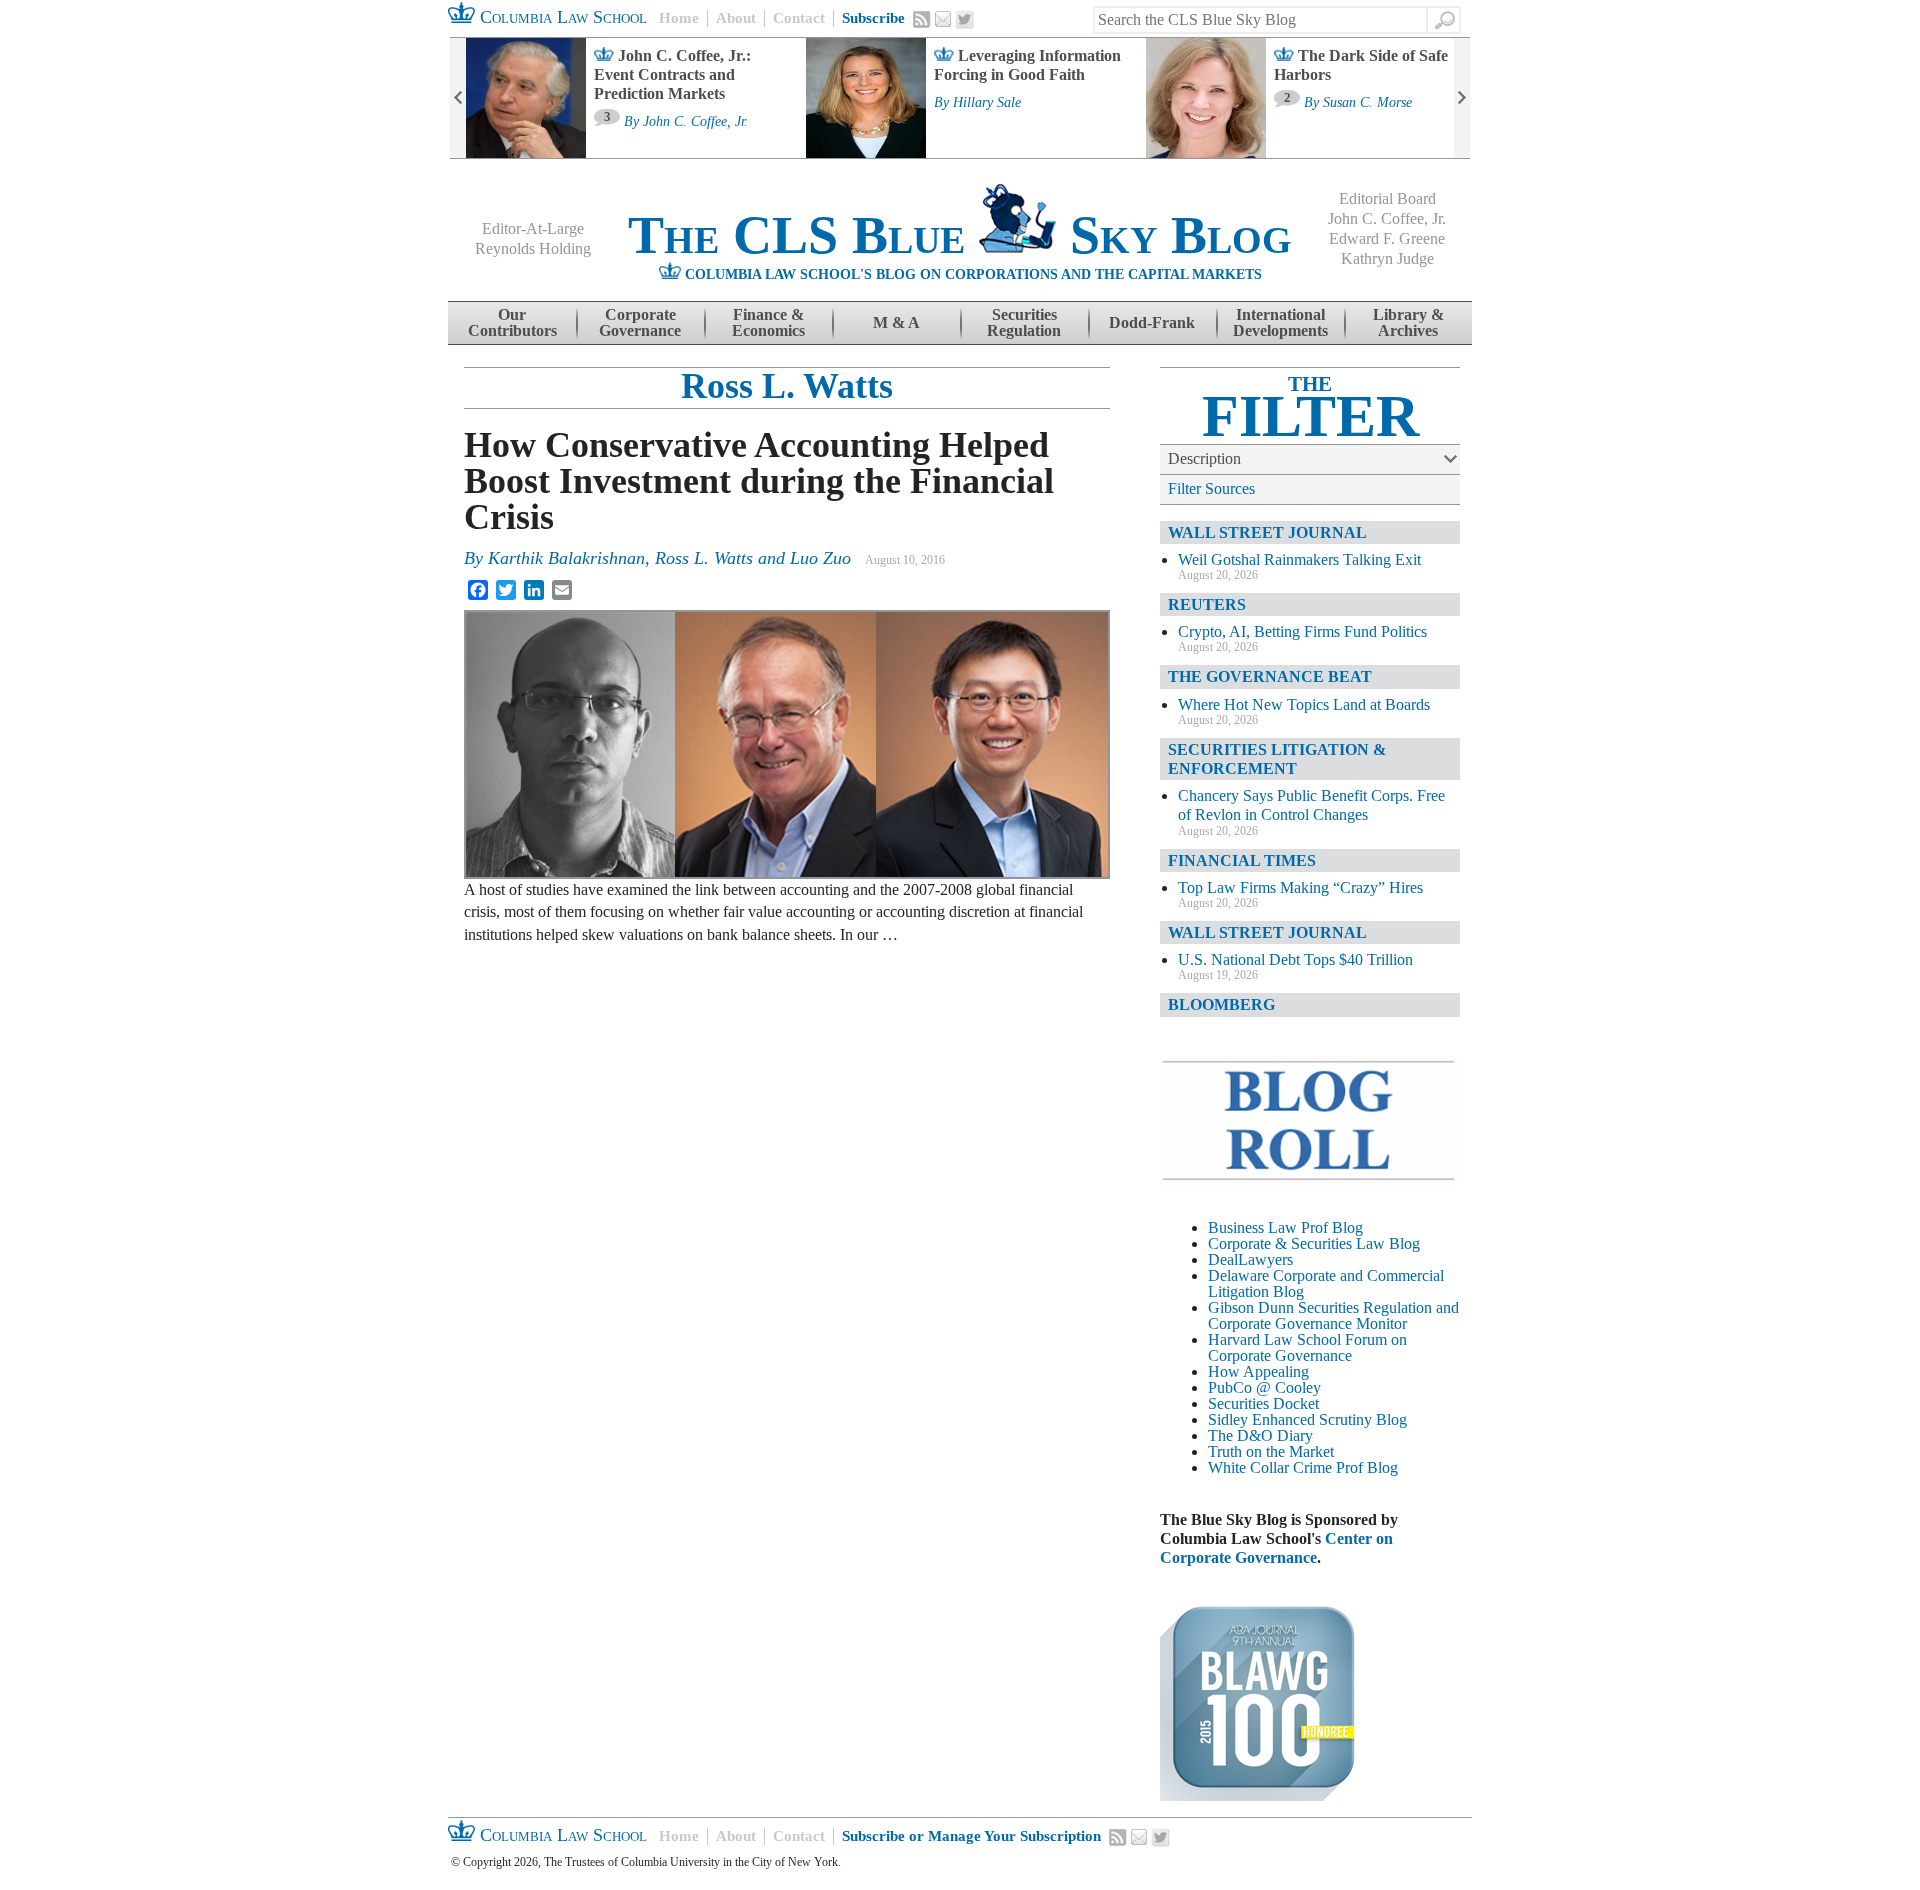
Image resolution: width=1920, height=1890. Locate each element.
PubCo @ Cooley (1264, 1387)
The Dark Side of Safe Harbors (1361, 65)
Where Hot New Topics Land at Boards (1304, 704)
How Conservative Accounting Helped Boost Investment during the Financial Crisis (759, 481)
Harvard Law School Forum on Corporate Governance (1307, 1347)
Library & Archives (1408, 322)
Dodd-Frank (1152, 322)
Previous (458, 98)
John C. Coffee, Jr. (695, 122)
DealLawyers (1250, 1259)
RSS (922, 19)
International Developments (1280, 322)
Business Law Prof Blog (1285, 1227)
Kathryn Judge (1387, 258)
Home (679, 18)
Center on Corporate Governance (1276, 1548)
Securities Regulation (1024, 322)
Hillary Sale (987, 103)
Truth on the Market (1271, 1451)
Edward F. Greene (1387, 238)
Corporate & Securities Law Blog (1314, 1243)
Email (943, 19)
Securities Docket (1263, 1403)
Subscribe (873, 18)
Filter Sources (1211, 488)
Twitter (965, 20)
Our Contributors (512, 322)
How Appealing (1258, 1371)
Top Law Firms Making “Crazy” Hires (1300, 887)
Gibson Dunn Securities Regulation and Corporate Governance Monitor (1333, 1315)
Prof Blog (1367, 1467)
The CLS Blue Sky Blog (960, 235)
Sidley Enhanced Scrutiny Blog (1307, 1419)
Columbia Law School (561, 17)
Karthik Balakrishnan (566, 558)
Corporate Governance (640, 322)
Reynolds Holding (533, 248)
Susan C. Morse (1367, 103)
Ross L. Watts (787, 386)
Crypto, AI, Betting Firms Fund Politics (1302, 631)
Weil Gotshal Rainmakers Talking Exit (1299, 559)
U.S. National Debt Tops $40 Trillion (1295, 959)
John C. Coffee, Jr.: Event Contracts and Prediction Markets (672, 74)
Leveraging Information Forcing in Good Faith (1027, 65)
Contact (799, 18)
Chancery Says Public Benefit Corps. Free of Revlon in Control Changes (1311, 805)
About (736, 18)
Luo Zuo (820, 558)
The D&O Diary (1260, 1435)
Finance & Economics (768, 322)
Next (1462, 98)
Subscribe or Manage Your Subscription (971, 1836)
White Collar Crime (1270, 1467)
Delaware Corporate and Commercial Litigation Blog (1326, 1283)
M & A (896, 322)
